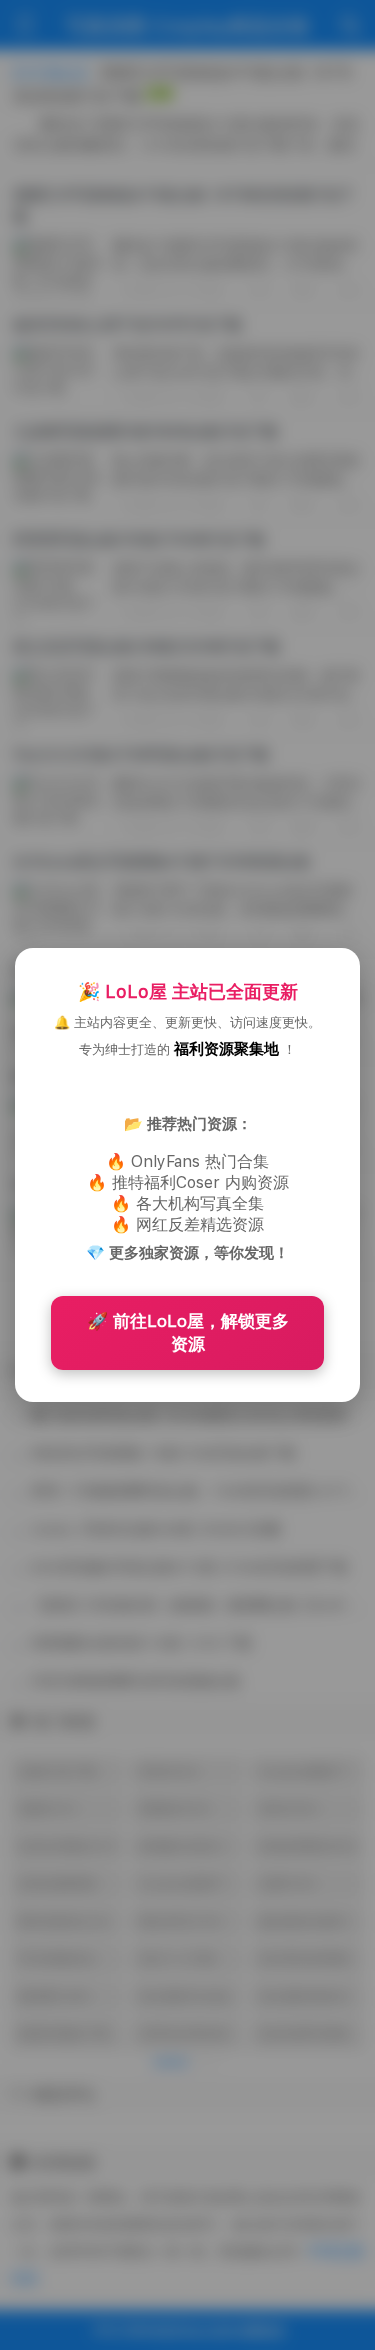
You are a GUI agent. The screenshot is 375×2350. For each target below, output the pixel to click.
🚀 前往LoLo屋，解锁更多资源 (188, 1332)
